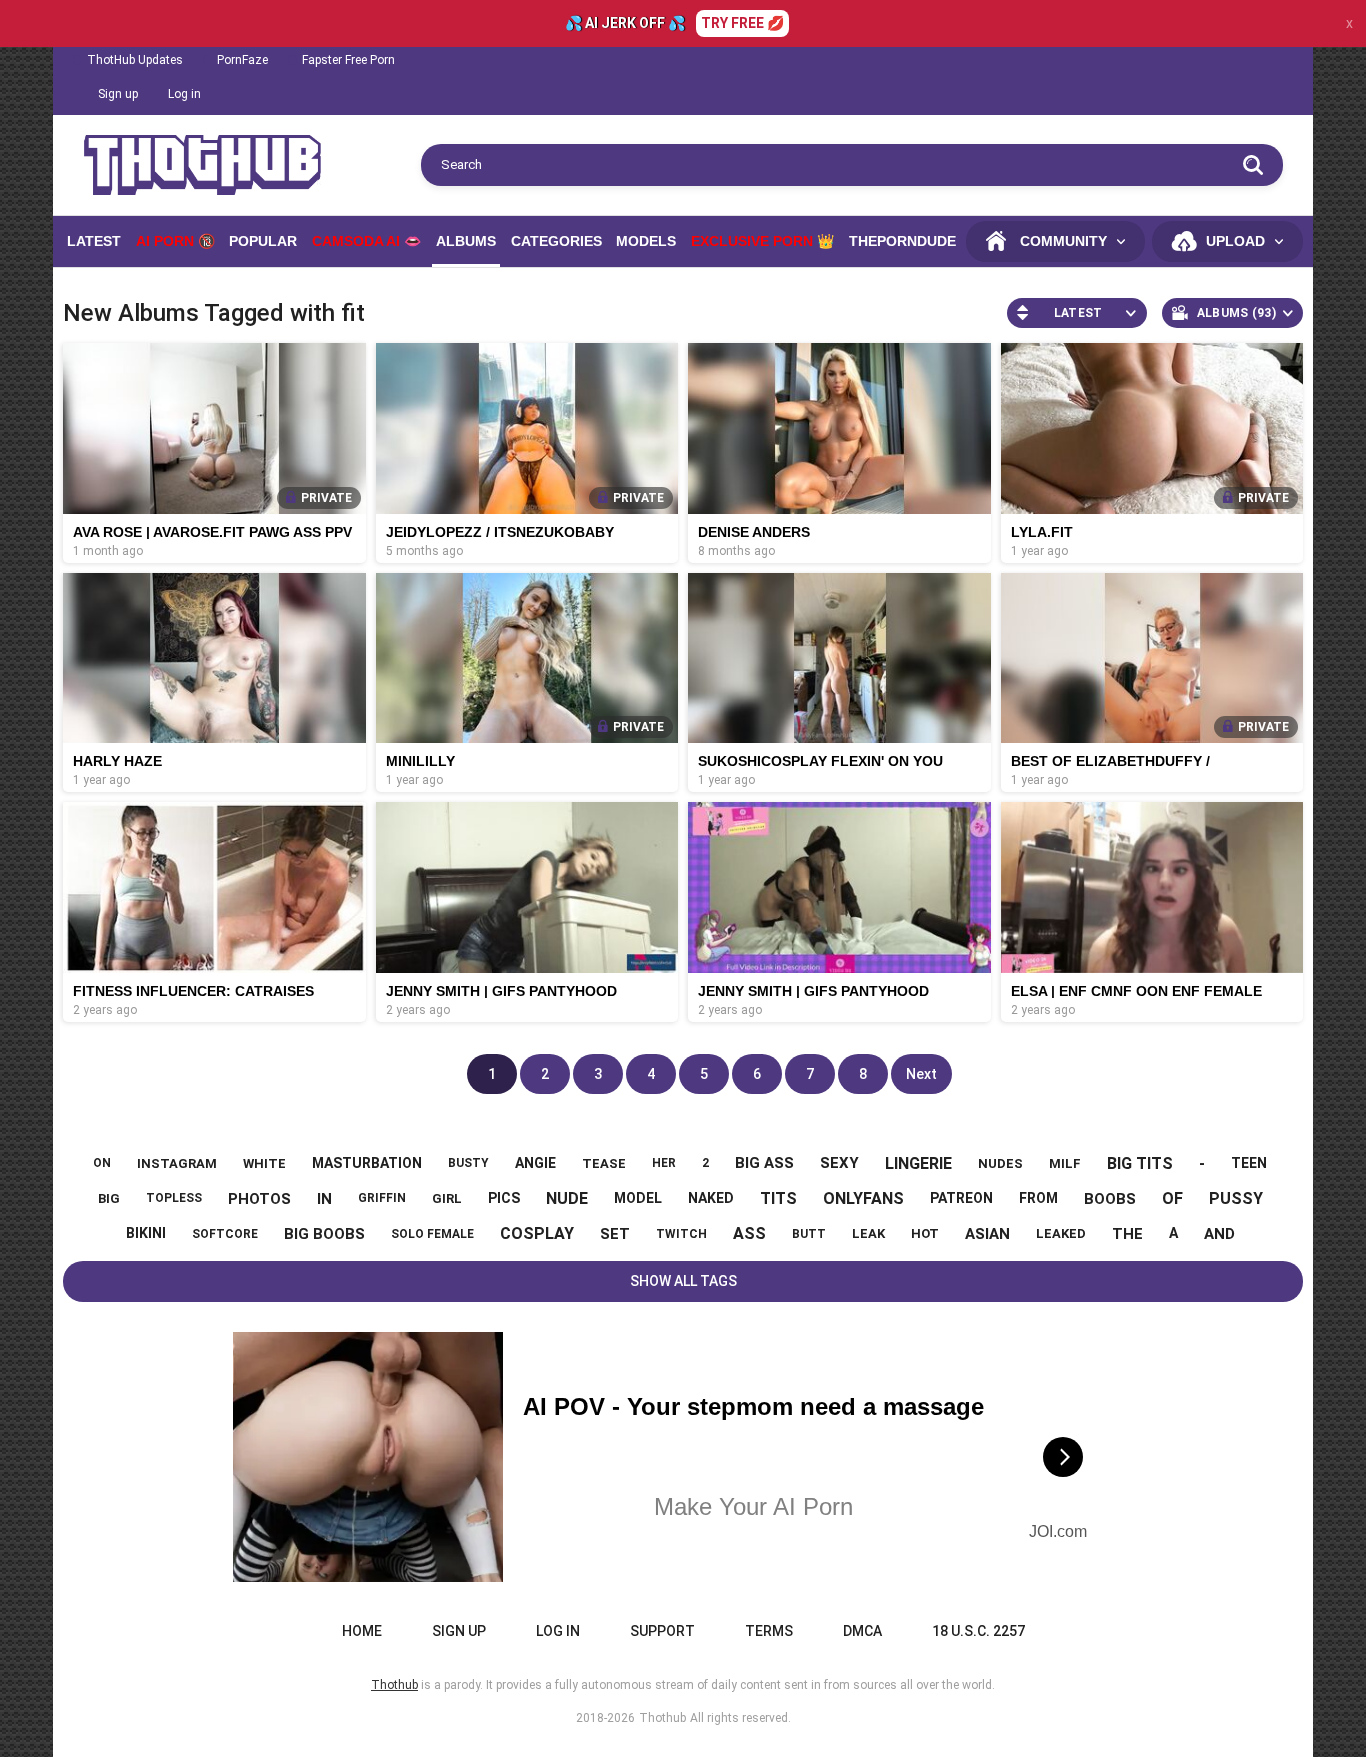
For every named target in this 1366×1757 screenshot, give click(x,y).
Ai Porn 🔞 (175, 241)
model (638, 1198)
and (1219, 1234)
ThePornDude (902, 241)
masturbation (367, 1163)
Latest (94, 241)
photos (259, 1199)
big (109, 1198)
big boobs (324, 1234)
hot (925, 1233)
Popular (263, 241)
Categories (556, 241)
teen (1249, 1163)
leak (868, 1233)
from (1038, 1198)
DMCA (862, 1631)
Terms (769, 1631)
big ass (764, 1163)
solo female (432, 1234)
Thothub (662, 1718)
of (1172, 1198)
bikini (146, 1233)
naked (711, 1198)
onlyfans (863, 1198)
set (615, 1234)
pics (504, 1198)
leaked (1061, 1233)
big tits (1140, 1163)
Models (646, 241)
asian (987, 1234)
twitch (681, 1234)
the (1127, 1234)
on (102, 1163)
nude (567, 1198)
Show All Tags (683, 1281)
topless (174, 1198)
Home (362, 1631)
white (264, 1163)
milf (1065, 1163)
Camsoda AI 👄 (366, 241)
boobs (1110, 1199)
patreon (961, 1198)
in (324, 1199)
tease (604, 1163)
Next (921, 1074)
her (664, 1163)
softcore (225, 1234)
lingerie (918, 1163)
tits (778, 1198)
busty (468, 1163)
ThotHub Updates (135, 60)
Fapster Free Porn (348, 60)
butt (809, 1234)
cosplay (537, 1233)
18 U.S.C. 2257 (978, 1631)
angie (535, 1163)
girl (447, 1198)
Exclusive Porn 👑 (762, 241)
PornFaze (242, 60)
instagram (177, 1163)
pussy (1236, 1198)
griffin (382, 1198)
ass (749, 1233)
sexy (839, 1163)
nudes (1000, 1163)
